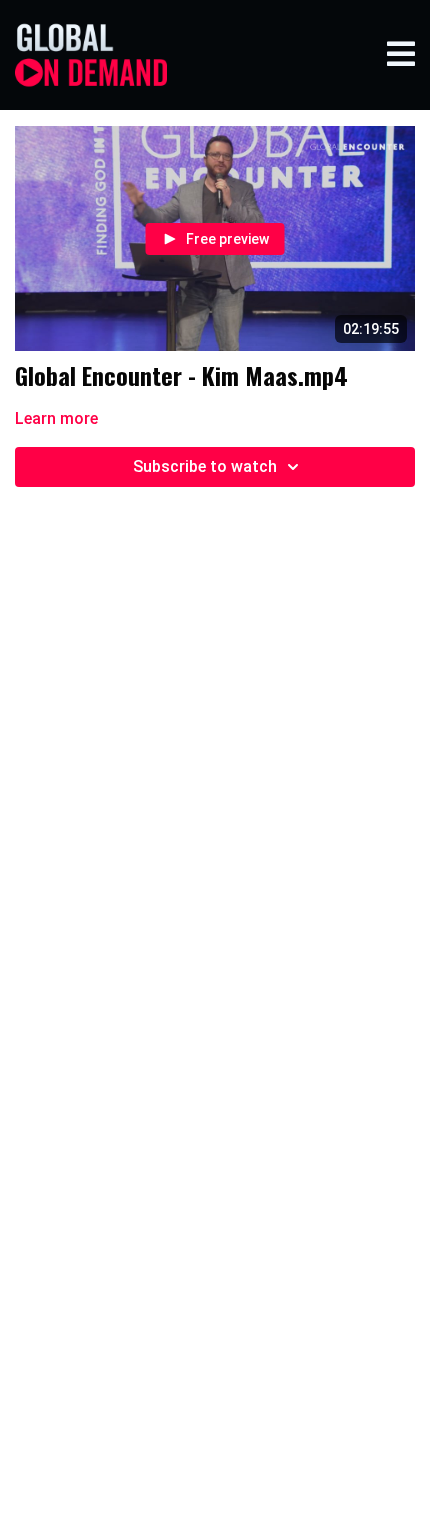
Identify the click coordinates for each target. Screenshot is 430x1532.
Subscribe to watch (205, 466)
